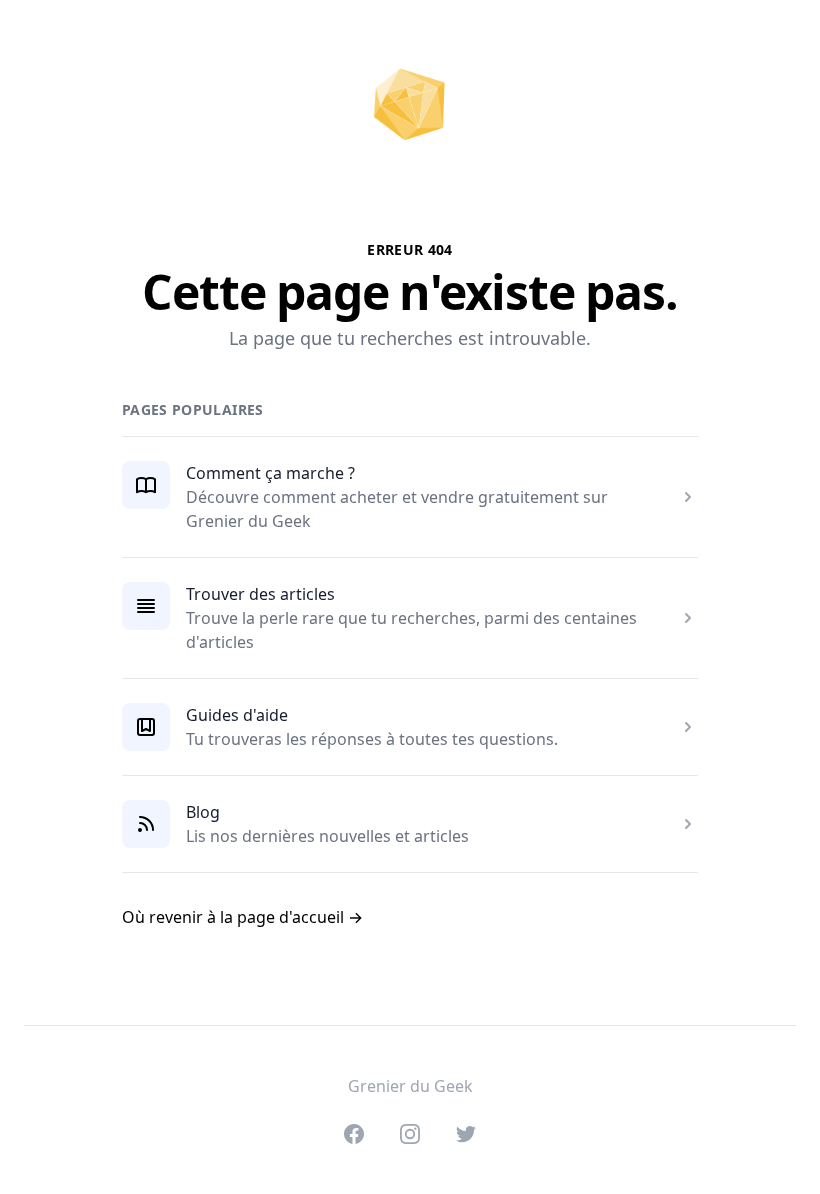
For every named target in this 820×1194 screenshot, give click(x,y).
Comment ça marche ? (270, 473)
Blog (203, 812)
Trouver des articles (260, 594)
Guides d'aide (237, 715)
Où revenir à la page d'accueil (242, 917)
